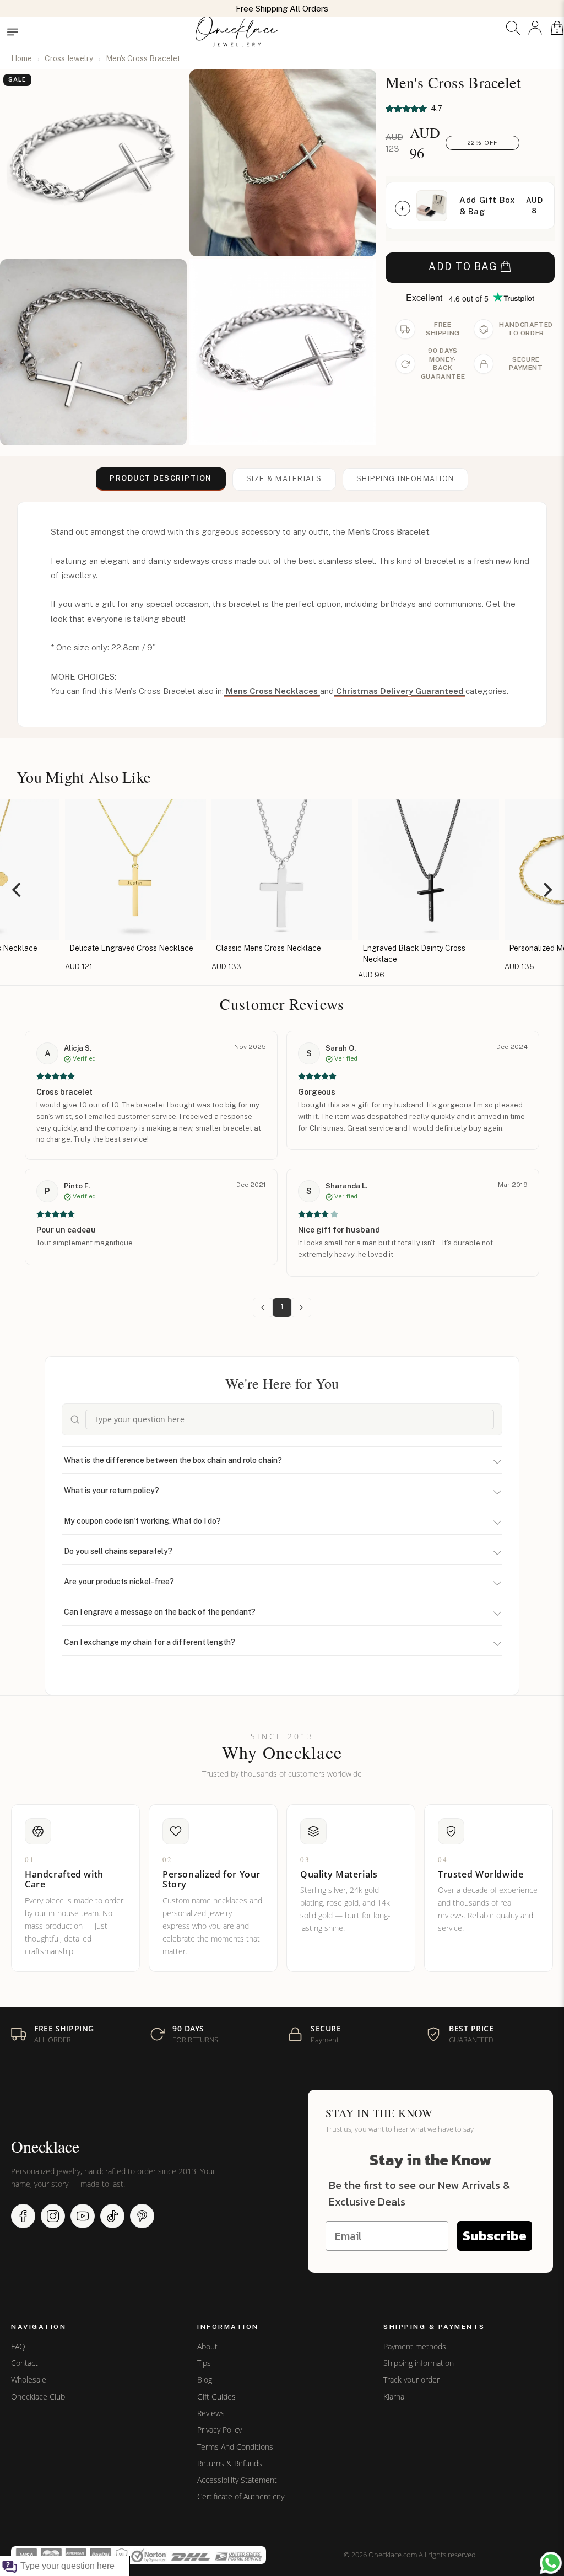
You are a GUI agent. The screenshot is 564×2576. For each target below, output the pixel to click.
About (207, 2347)
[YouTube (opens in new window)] (83, 2216)
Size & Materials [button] (284, 479)
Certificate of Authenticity (241, 2497)
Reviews (211, 2413)
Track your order (411, 2380)
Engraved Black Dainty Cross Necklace (269, 954)
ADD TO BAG (463, 267)
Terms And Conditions (235, 2447)
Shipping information (419, 2363)
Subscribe (495, 2236)
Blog (205, 2380)
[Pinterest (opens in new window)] (142, 2216)
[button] (513, 28)
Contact (25, 2363)
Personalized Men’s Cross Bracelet (425, 948)
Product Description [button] (161, 478)
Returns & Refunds (230, 2464)
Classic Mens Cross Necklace (124, 948)
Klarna (394, 2397)
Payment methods (415, 2347)
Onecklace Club (38, 2397)
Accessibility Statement (237, 2480)
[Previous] (18, 890)
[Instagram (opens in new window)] (53, 2216)
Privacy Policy (219, 2430)
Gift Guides (216, 2397)
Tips (204, 2363)
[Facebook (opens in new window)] (23, 2216)
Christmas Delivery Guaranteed (400, 691)
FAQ (18, 2347)
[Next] (546, 890)
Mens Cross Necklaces (272, 691)
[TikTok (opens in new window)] (112, 2216)
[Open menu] (13, 32)
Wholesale (29, 2380)
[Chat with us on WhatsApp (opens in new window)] (551, 2563)
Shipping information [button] (405, 479)
